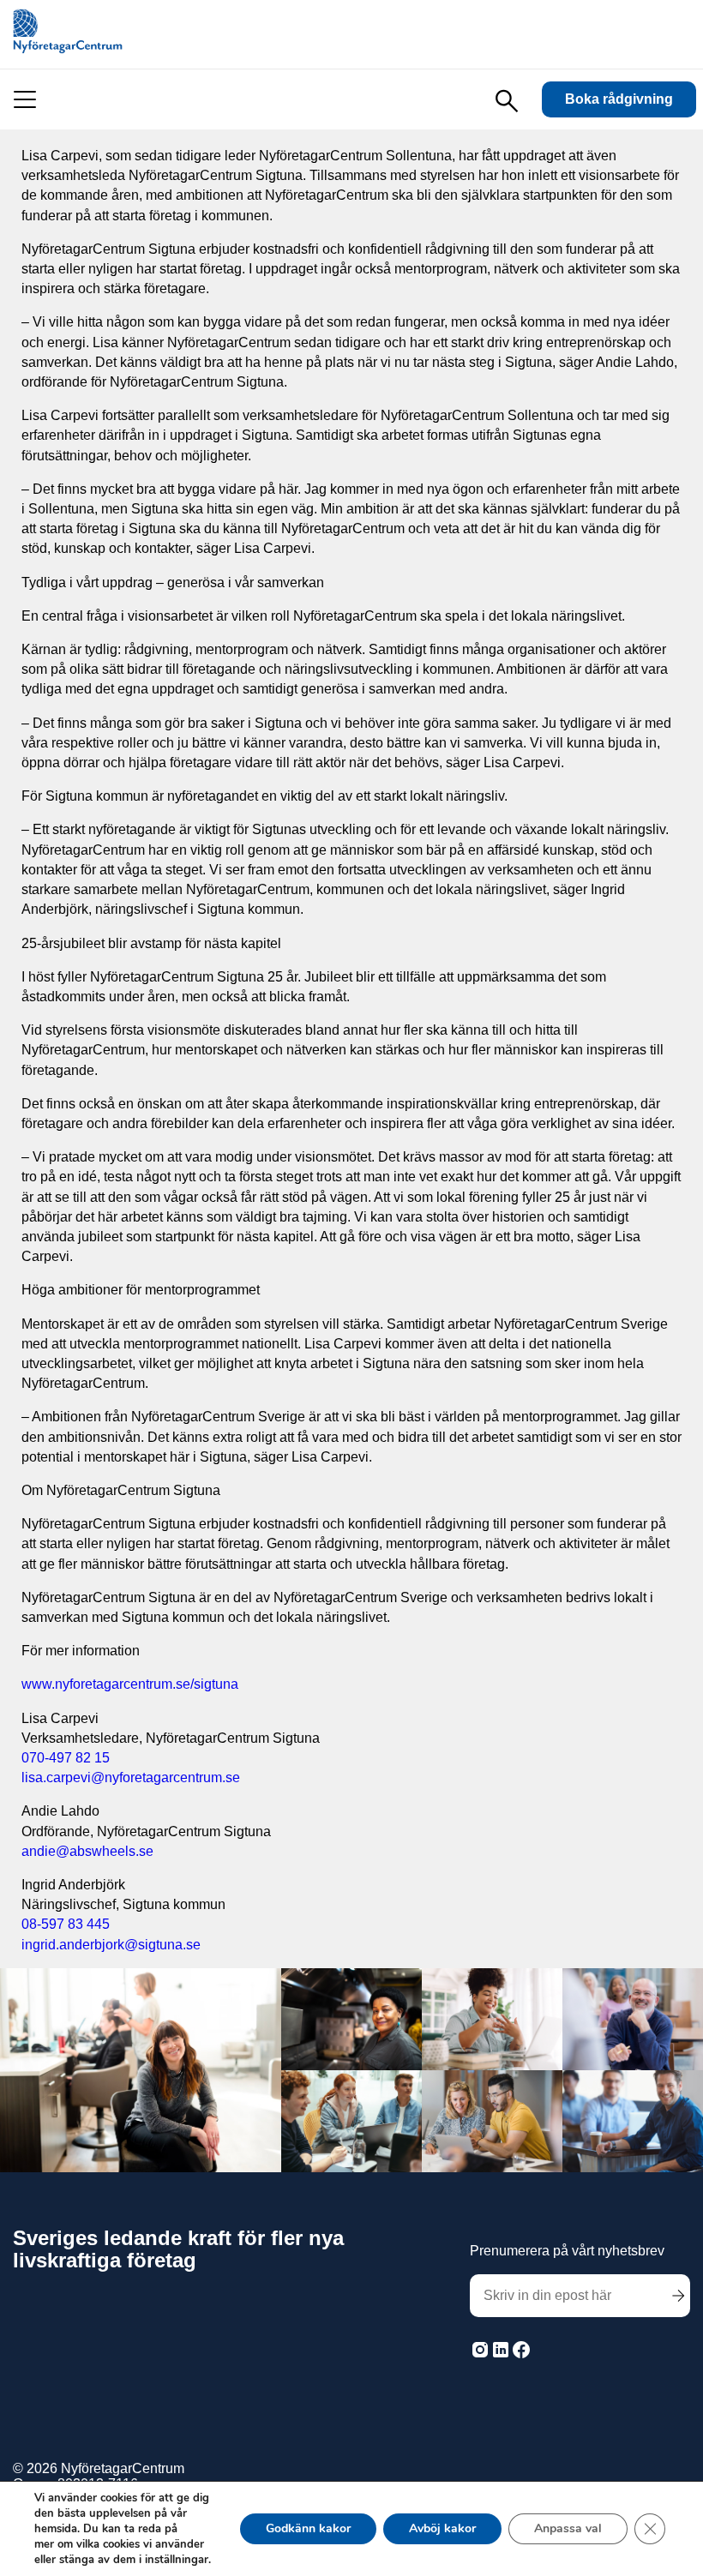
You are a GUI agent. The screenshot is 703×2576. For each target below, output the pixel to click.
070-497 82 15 (66, 1758)
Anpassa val (568, 2528)
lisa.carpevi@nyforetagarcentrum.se (131, 1777)
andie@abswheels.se (87, 1851)
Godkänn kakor (308, 2528)
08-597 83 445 (66, 1924)
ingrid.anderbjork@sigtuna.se (111, 1945)
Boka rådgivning (619, 99)
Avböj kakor (442, 2528)
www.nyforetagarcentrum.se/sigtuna (130, 1684)
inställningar (177, 2560)
